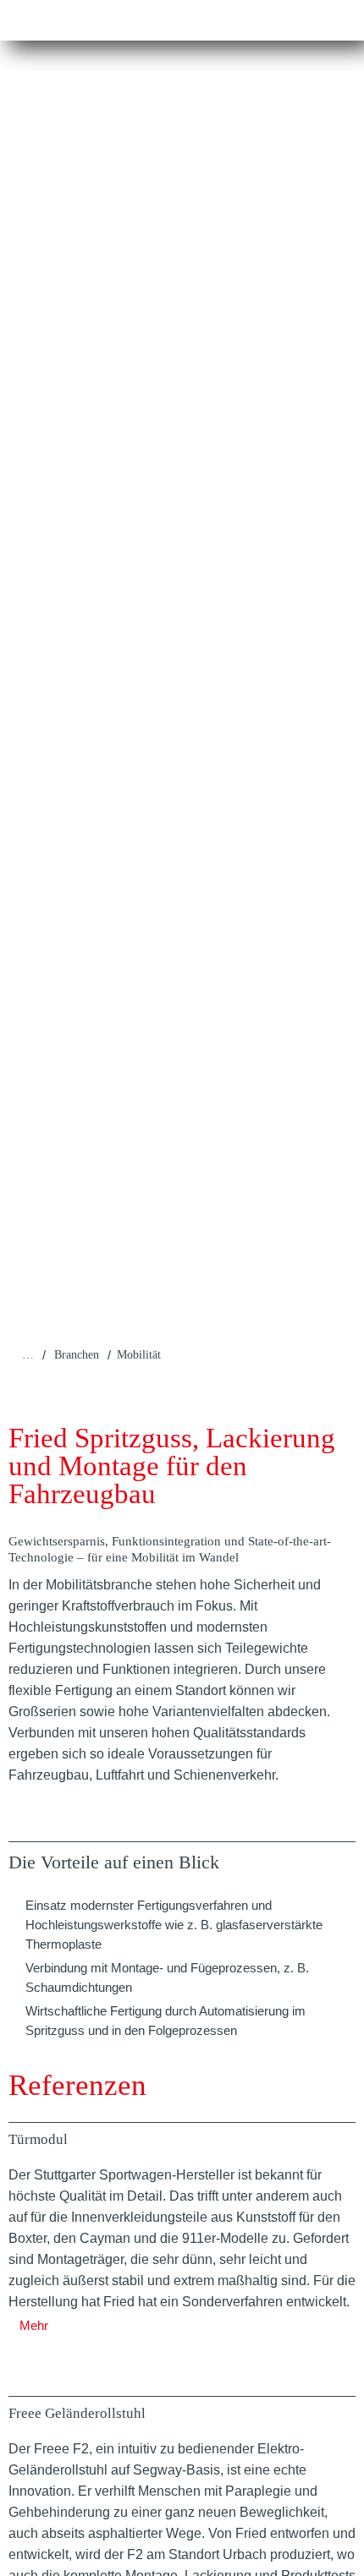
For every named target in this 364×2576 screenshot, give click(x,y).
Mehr (34, 2325)
